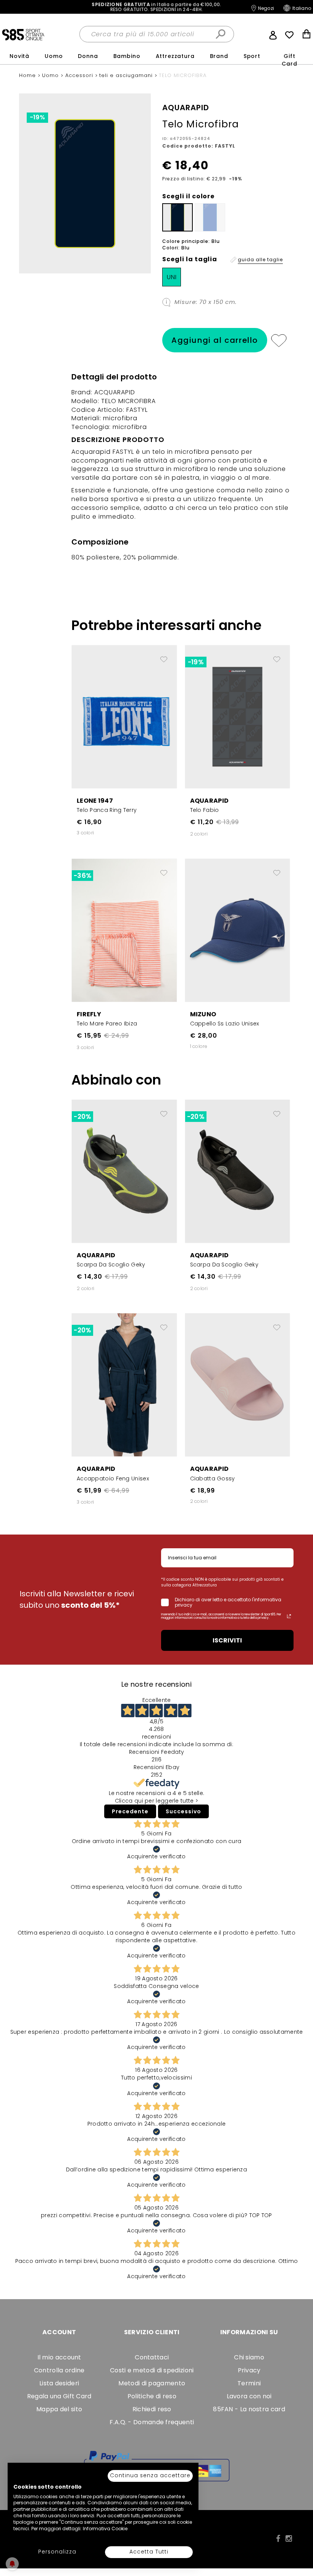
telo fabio (205, 810)
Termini (249, 2383)
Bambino (127, 56)
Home (28, 75)
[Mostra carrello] (307, 35)
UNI (172, 277)
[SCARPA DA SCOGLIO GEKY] (124, 1171)
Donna (88, 56)
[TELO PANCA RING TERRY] (124, 716)
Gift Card (289, 60)
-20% (82, 1117)
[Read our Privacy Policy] (289, 1616)
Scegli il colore (188, 196)
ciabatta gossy (213, 1478)
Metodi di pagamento (152, 2383)
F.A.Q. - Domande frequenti (152, 2422)
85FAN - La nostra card (249, 2409)
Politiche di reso (152, 2396)
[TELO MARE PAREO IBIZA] (124, 930)
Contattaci (152, 2357)
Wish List (289, 35)
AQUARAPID (210, 801)
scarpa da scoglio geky (111, 1265)
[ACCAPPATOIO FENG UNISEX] (124, 1385)
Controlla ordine (59, 2370)
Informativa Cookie (105, 2529)
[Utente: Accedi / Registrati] (273, 34)
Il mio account (59, 2357)
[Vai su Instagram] (289, 2539)
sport (252, 56)
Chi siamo (249, 2357)
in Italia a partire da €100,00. (156, 7)
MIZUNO (203, 1014)
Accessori (80, 75)
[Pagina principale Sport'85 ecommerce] (23, 34)
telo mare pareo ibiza (107, 1024)
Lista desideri (59, 2383)
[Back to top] (299, 2536)
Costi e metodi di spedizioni (152, 2370)
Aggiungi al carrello (215, 340)
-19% (37, 117)
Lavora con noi (249, 2396)
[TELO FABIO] (238, 716)
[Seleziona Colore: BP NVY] (177, 217)
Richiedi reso (152, 2409)
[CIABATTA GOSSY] (238, 1385)
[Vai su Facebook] (278, 2539)
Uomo (54, 56)
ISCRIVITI (227, 1640)
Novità (19, 56)
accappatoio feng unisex (113, 1478)
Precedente (130, 1811)
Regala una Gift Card (59, 2396)
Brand (219, 56)
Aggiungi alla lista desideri (278, 340)
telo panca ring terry (107, 810)
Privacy (249, 2370)
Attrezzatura (175, 56)
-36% (82, 876)
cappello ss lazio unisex (225, 1024)
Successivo (183, 1811)
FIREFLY (89, 1014)
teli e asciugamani (127, 75)
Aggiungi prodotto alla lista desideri (164, 656)
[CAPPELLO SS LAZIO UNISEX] (238, 930)
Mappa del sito (59, 2409)
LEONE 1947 (95, 801)
